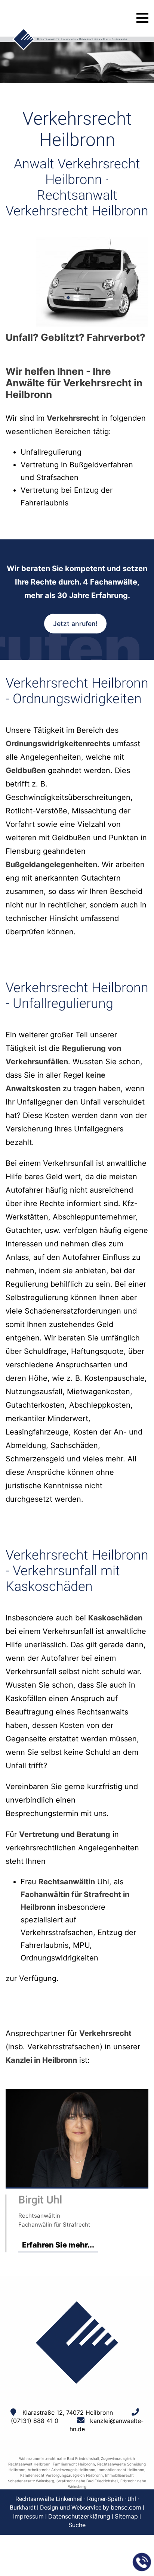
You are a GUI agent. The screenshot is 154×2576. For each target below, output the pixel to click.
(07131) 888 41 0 (35, 2421)
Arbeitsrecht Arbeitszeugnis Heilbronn (61, 2470)
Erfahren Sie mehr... (58, 2245)
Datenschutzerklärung (79, 2516)
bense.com (126, 2507)
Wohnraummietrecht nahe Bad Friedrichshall (59, 2458)
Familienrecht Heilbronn (74, 2464)
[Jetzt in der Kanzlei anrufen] (142, 2562)
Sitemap (126, 2516)
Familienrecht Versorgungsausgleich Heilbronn (61, 2475)
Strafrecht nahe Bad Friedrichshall (87, 2481)
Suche (77, 2525)
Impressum (28, 2516)
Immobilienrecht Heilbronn (121, 2470)
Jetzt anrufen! (75, 624)
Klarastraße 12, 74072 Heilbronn (68, 2413)
